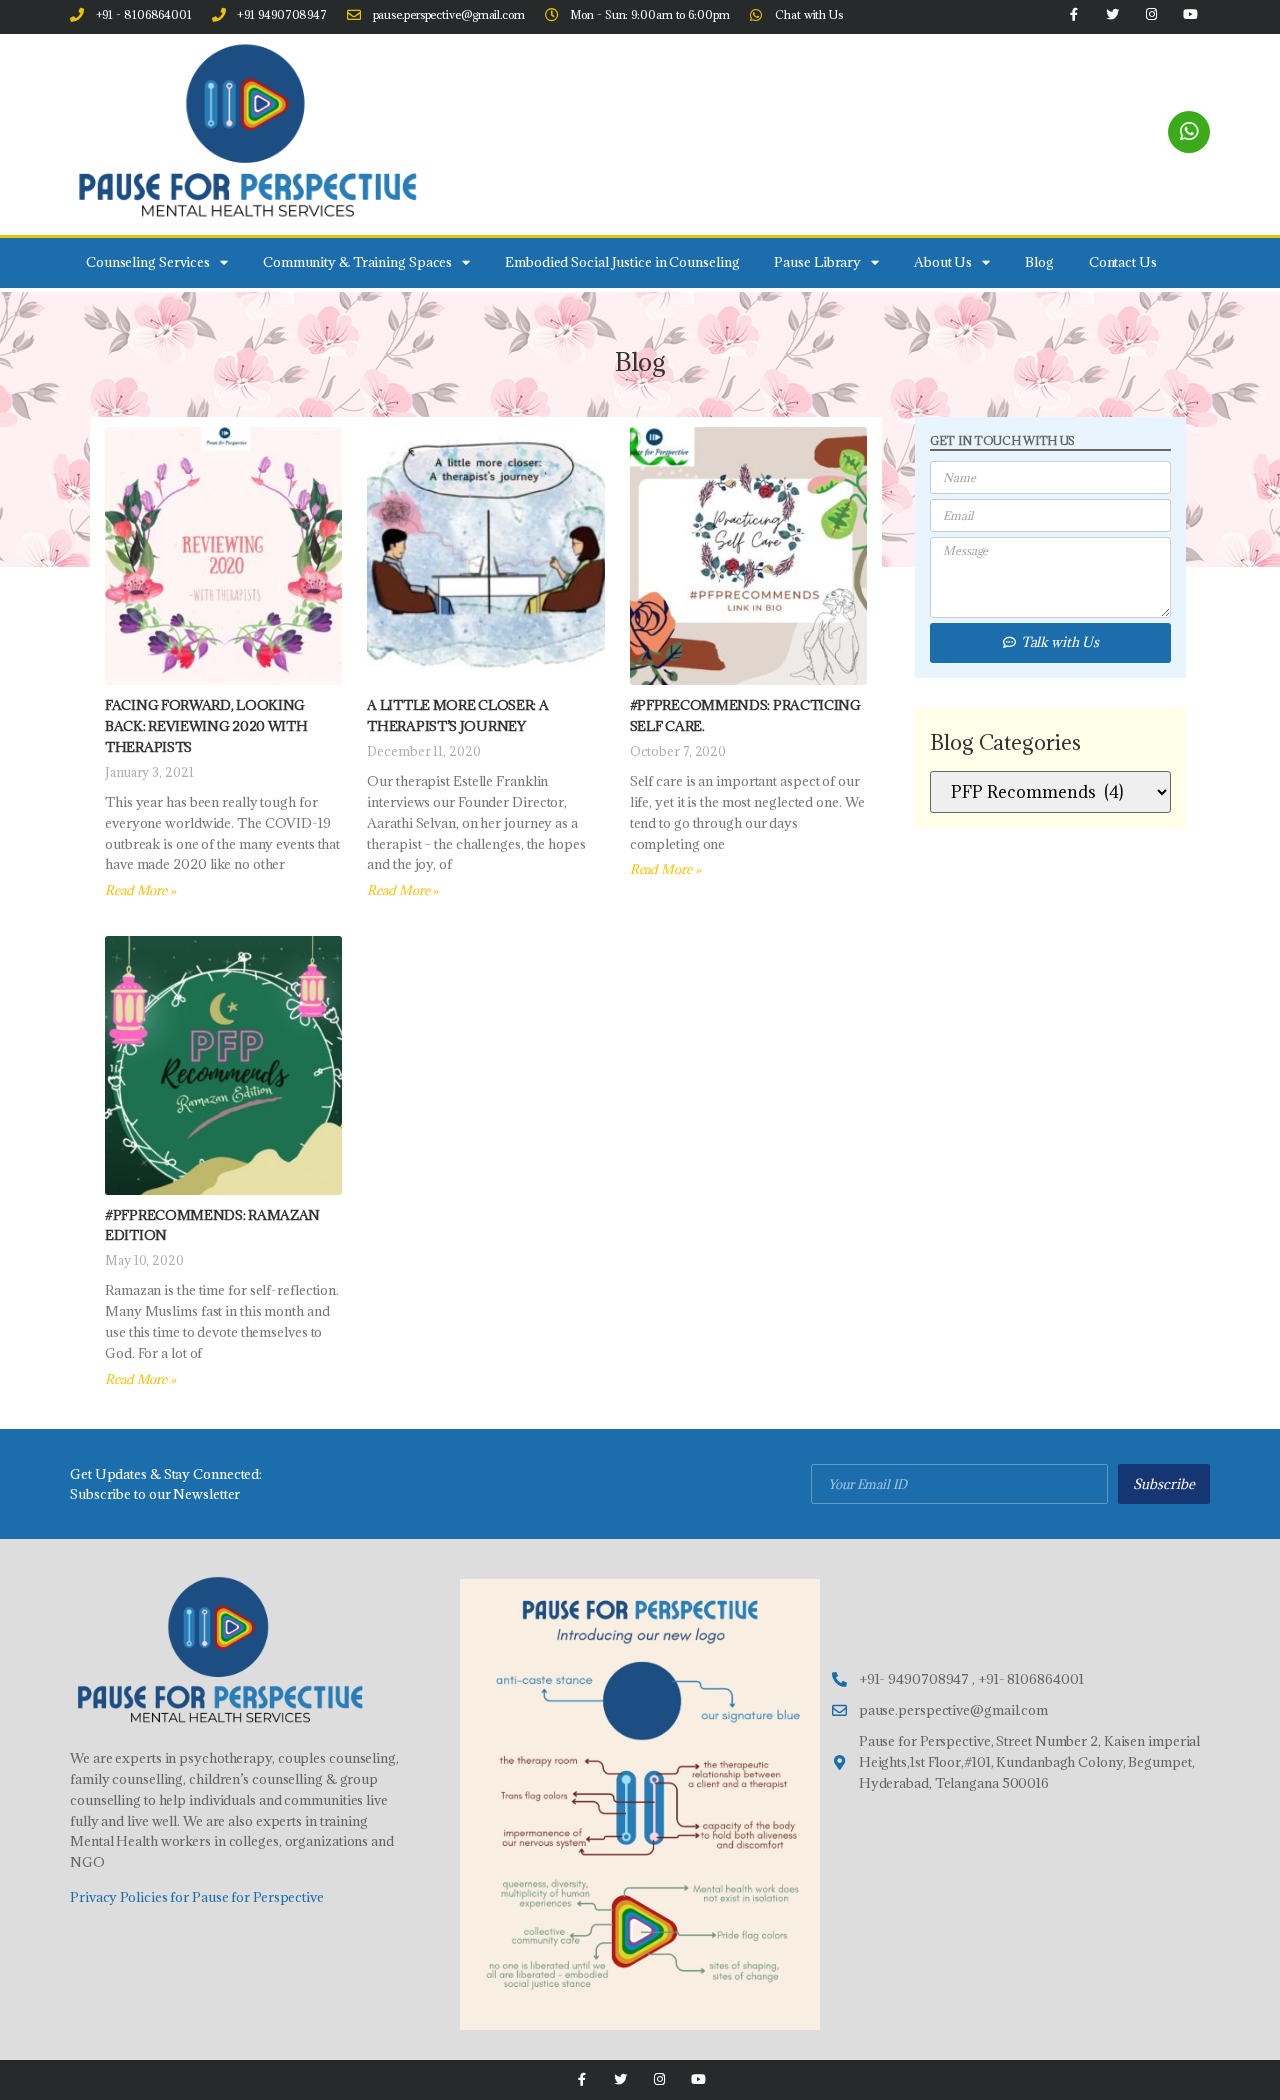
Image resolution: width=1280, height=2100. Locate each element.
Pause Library (817, 262)
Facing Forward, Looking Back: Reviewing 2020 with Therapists (206, 726)
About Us (943, 262)
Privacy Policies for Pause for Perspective (197, 1897)
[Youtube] (698, 2079)
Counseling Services (148, 262)
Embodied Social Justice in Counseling (622, 262)
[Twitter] (620, 2079)
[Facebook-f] (581, 2079)
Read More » (140, 890)
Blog (1039, 262)
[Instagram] (659, 2079)
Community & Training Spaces (357, 262)
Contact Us (1123, 262)
